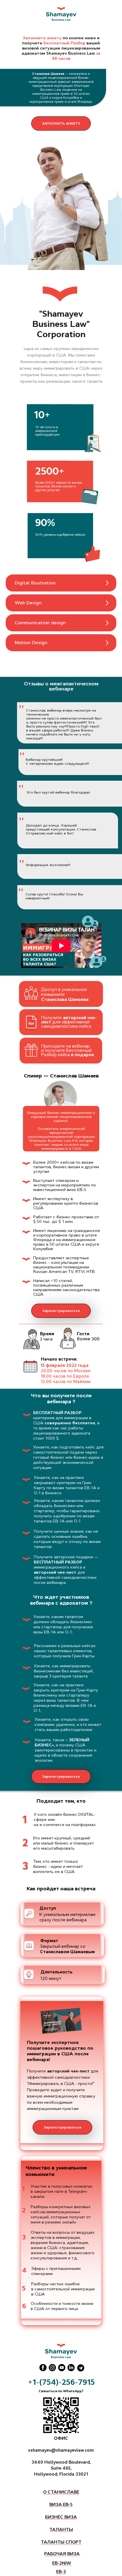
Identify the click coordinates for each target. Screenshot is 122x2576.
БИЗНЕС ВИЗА (61, 2517)
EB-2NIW (62, 2563)
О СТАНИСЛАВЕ (61, 2492)
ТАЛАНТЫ (61, 2529)
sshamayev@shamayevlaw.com (61, 2450)
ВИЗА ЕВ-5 (61, 2504)
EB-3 (61, 2572)
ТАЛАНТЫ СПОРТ (61, 2542)
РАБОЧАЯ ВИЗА (62, 2554)
